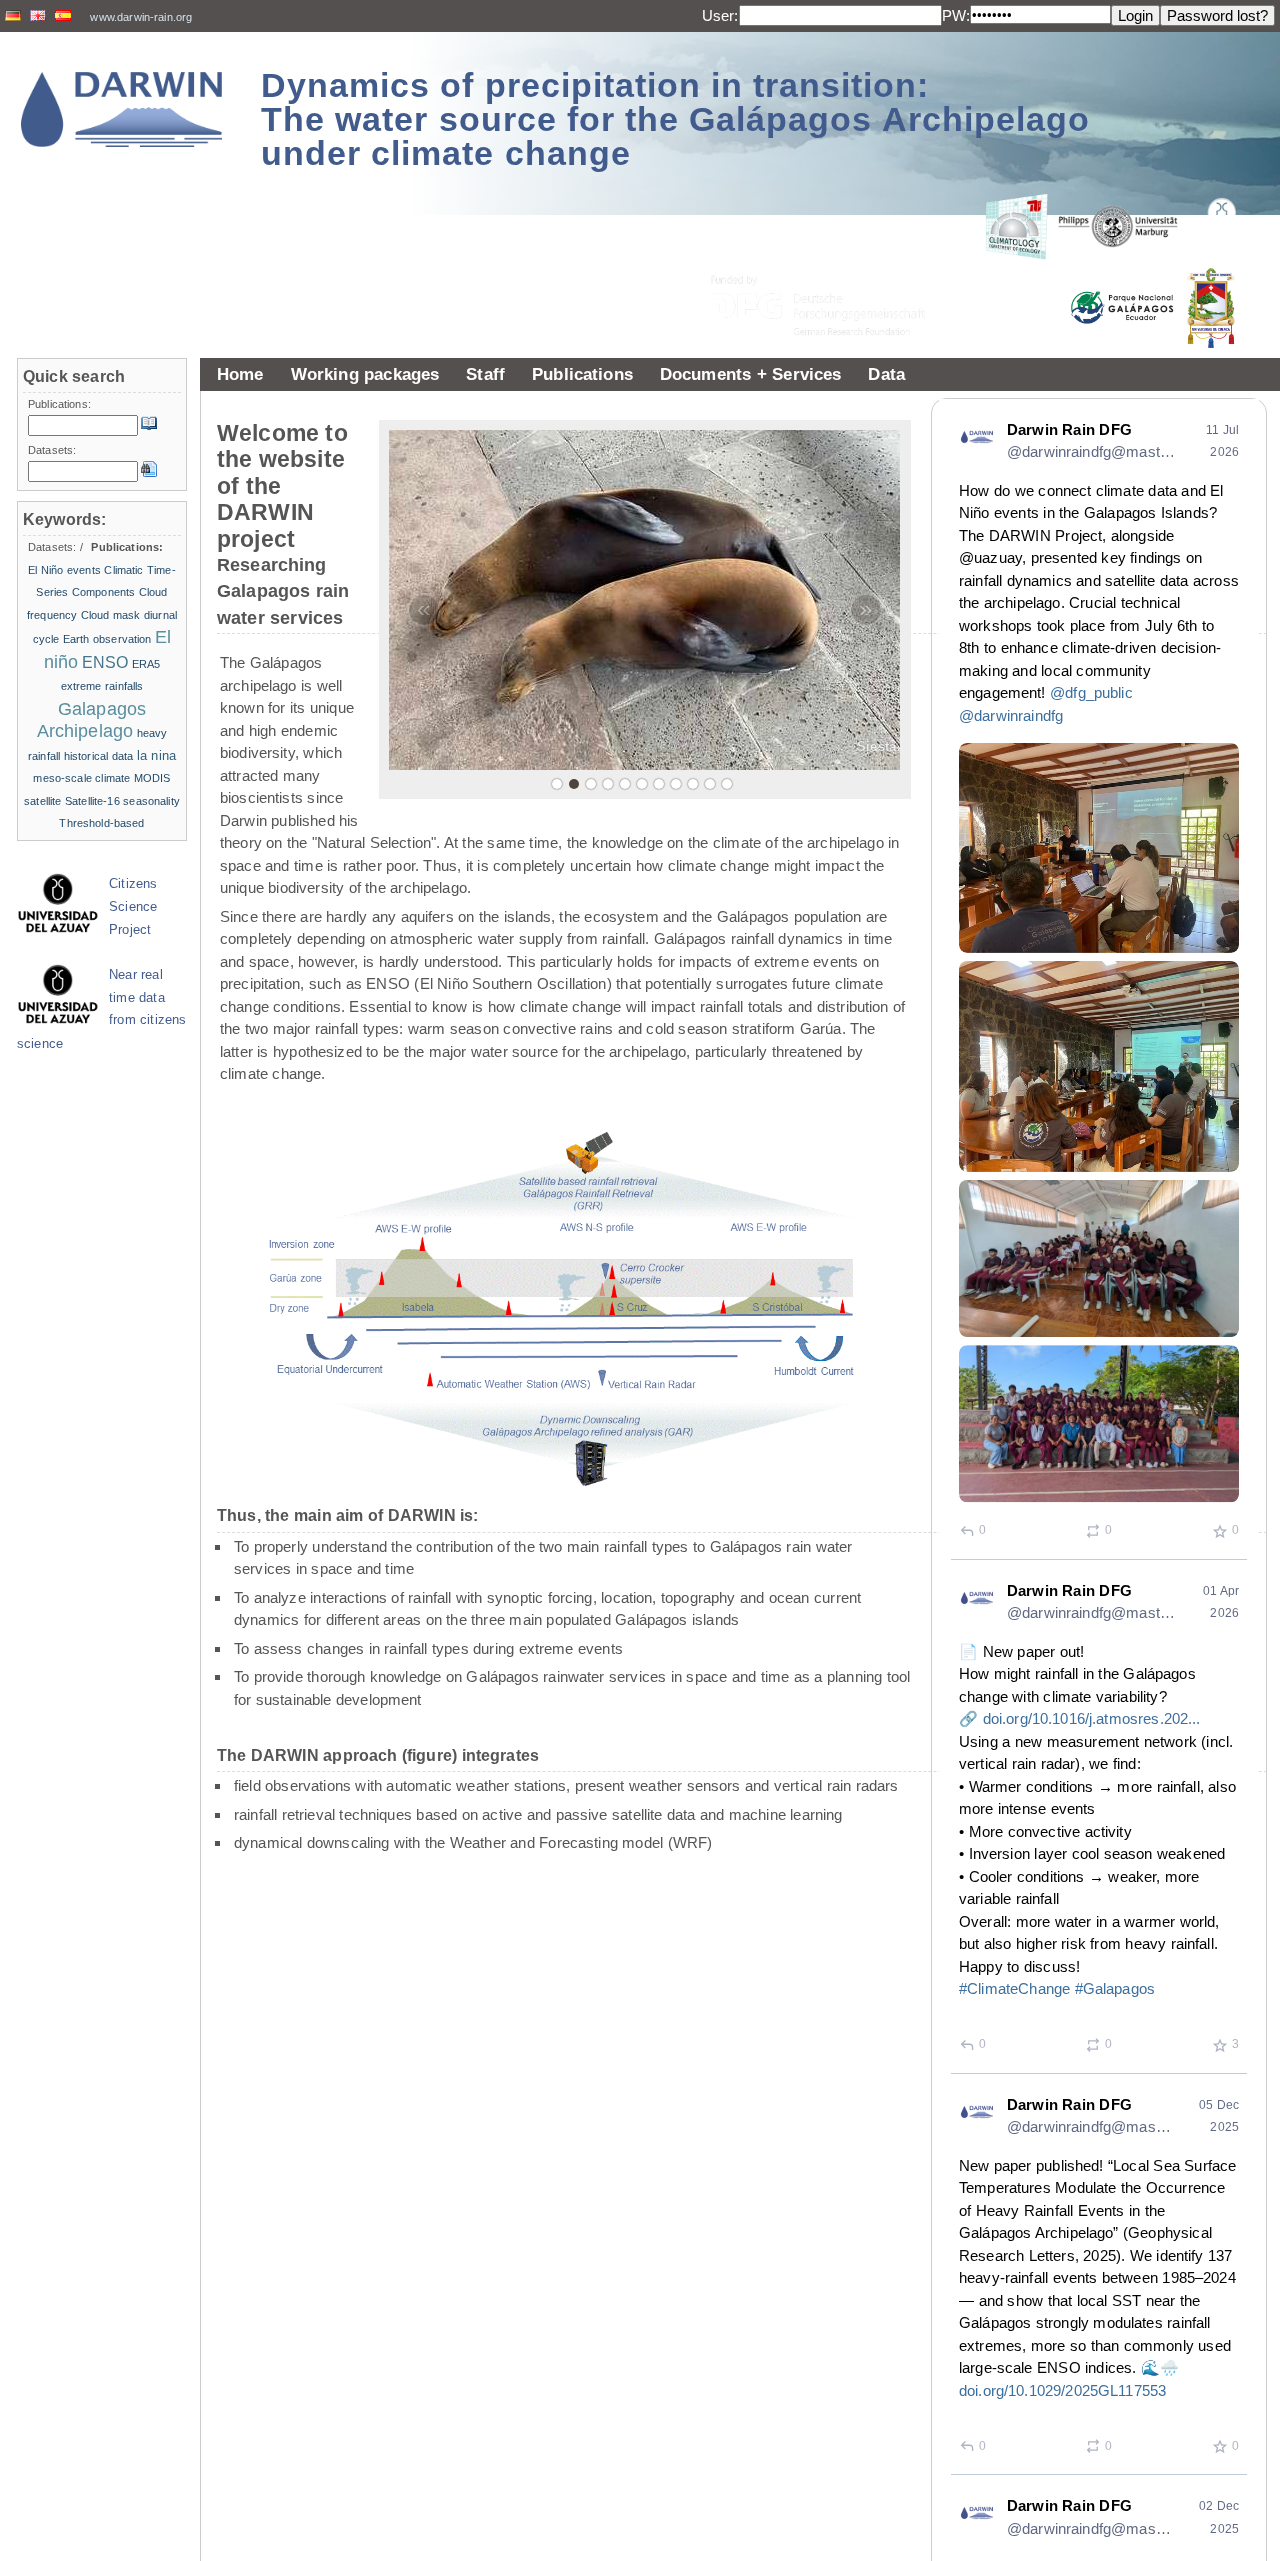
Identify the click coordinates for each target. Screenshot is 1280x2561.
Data (886, 374)
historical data (99, 756)
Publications (582, 374)
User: (720, 15)
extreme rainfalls (102, 686)
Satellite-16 (92, 801)
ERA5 (146, 664)
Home (240, 374)
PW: (956, 15)
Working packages (365, 374)
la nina (156, 755)
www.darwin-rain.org (141, 17)
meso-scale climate (81, 778)
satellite (42, 801)
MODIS (152, 778)
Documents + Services (751, 374)
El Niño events (64, 570)
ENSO (105, 662)
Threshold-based (101, 823)
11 (727, 784)
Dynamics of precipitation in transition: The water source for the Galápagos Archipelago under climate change (675, 119)
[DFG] (830, 260)
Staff (485, 374)
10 (710, 784)
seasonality (151, 801)
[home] (122, 109)
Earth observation (107, 639)
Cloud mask (111, 615)
